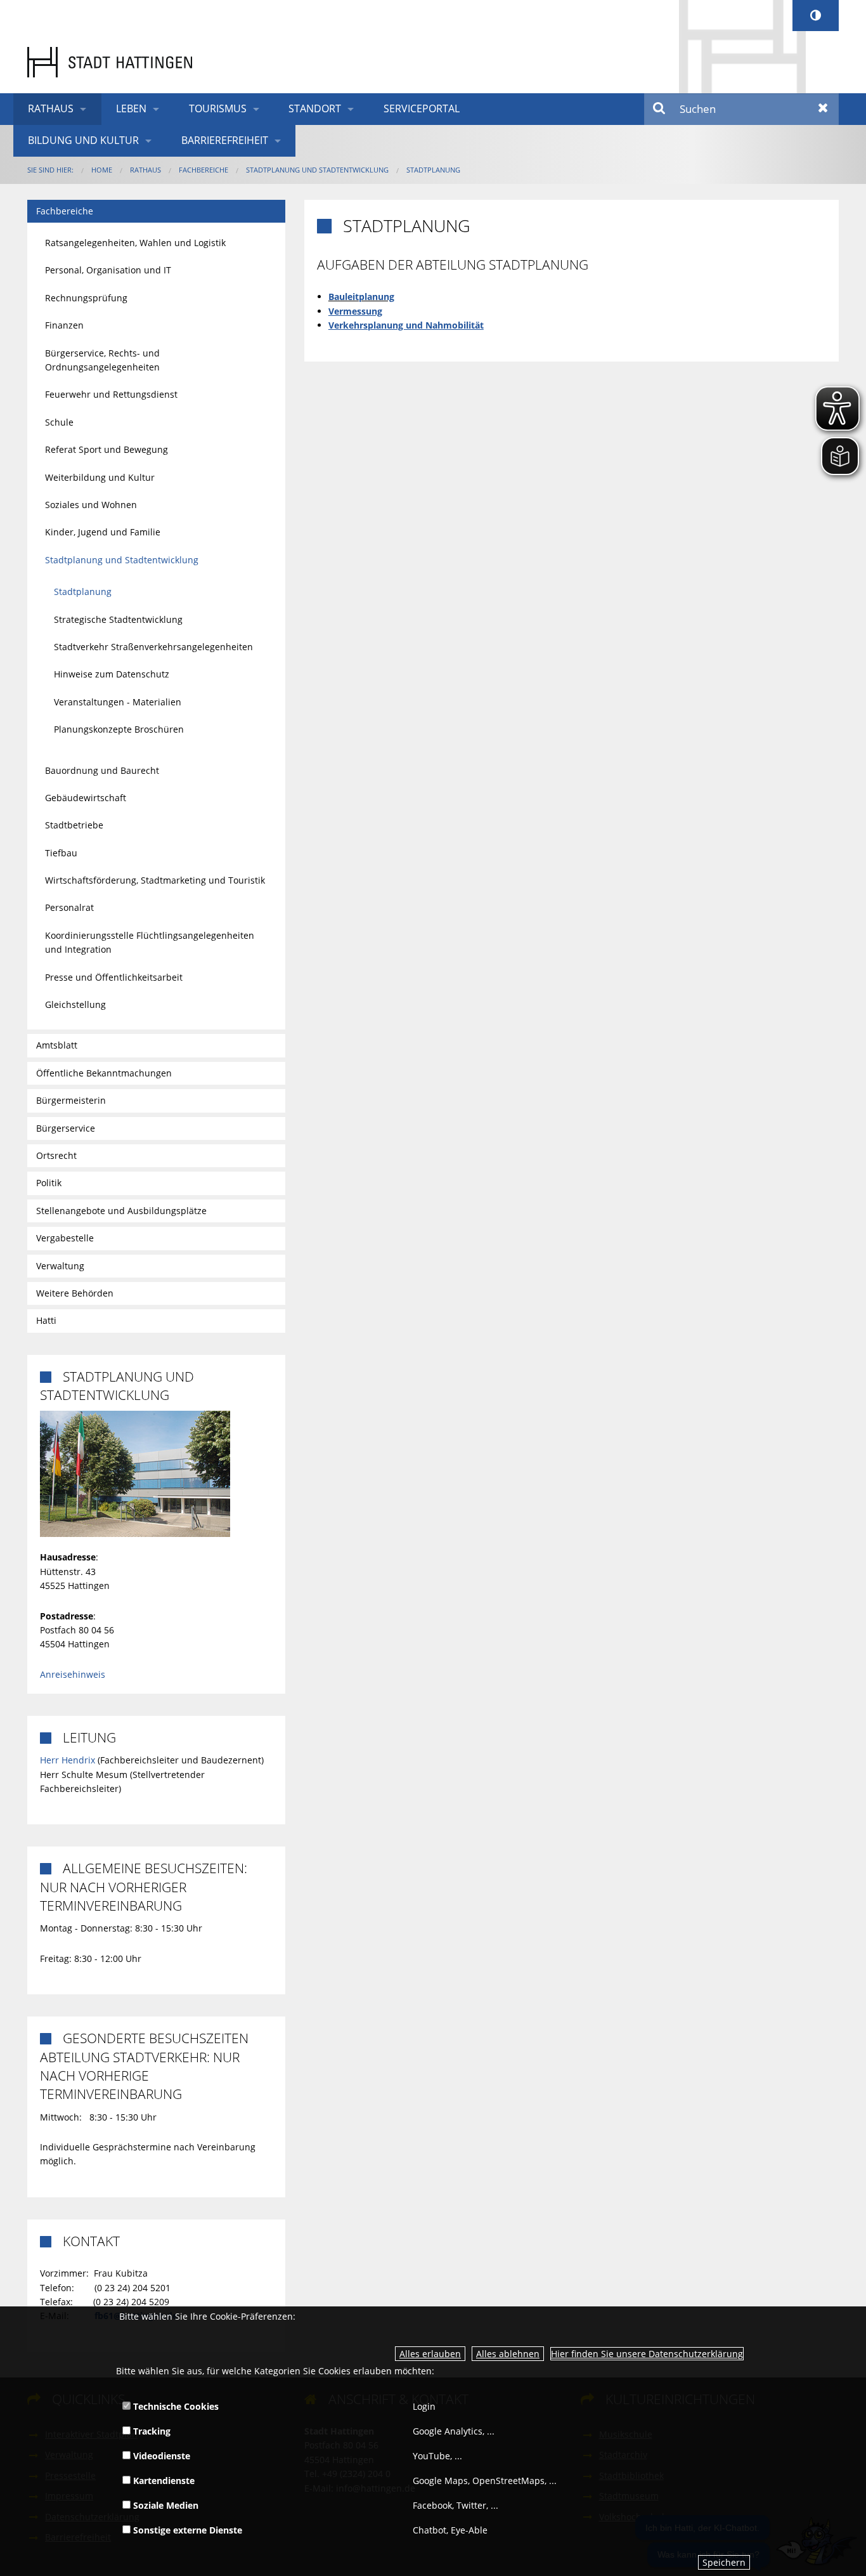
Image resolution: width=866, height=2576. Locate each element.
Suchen (660, 109)
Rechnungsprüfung (86, 298)
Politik (49, 1183)
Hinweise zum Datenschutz (112, 674)
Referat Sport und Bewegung (107, 449)
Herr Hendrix (68, 1760)
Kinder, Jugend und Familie (103, 532)
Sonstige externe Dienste (186, 2530)
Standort (315, 108)
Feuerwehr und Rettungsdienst (111, 394)
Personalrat (69, 907)
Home (102, 170)
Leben (131, 108)
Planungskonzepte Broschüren (119, 729)
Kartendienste (163, 2481)
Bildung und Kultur (83, 140)
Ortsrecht (56, 1155)
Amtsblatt (57, 1045)
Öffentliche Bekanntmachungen (104, 1073)
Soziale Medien (165, 2505)
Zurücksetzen (823, 109)
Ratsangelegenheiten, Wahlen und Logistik (135, 243)
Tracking (151, 2431)
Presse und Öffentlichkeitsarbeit (114, 977)
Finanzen (64, 325)
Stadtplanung (433, 170)
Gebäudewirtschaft (86, 798)
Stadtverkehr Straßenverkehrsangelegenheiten (153, 647)
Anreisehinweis (73, 1674)
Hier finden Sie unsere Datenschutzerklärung (647, 2354)
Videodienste (160, 2456)
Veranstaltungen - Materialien (118, 702)
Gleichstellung (75, 1004)
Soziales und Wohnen (91, 505)
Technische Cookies (175, 2406)
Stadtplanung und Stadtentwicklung (317, 170)
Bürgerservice (66, 1128)
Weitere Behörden (75, 1293)
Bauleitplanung (361, 297)
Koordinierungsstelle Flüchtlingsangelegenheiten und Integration (150, 942)
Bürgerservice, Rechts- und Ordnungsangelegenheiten (102, 360)
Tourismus (218, 108)
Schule (59, 422)
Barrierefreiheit (225, 140)
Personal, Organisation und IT (108, 270)
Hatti (46, 1320)
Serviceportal (422, 108)
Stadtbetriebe (74, 825)
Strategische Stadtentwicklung (118, 619)
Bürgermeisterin (71, 1100)
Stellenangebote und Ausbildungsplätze (121, 1211)
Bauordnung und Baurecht (102, 770)
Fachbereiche (204, 170)
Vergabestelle (65, 1238)
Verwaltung (60, 1266)
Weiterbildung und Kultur (100, 477)
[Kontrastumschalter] (816, 16)
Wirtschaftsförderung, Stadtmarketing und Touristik (155, 880)
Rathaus (51, 108)
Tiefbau (61, 853)
